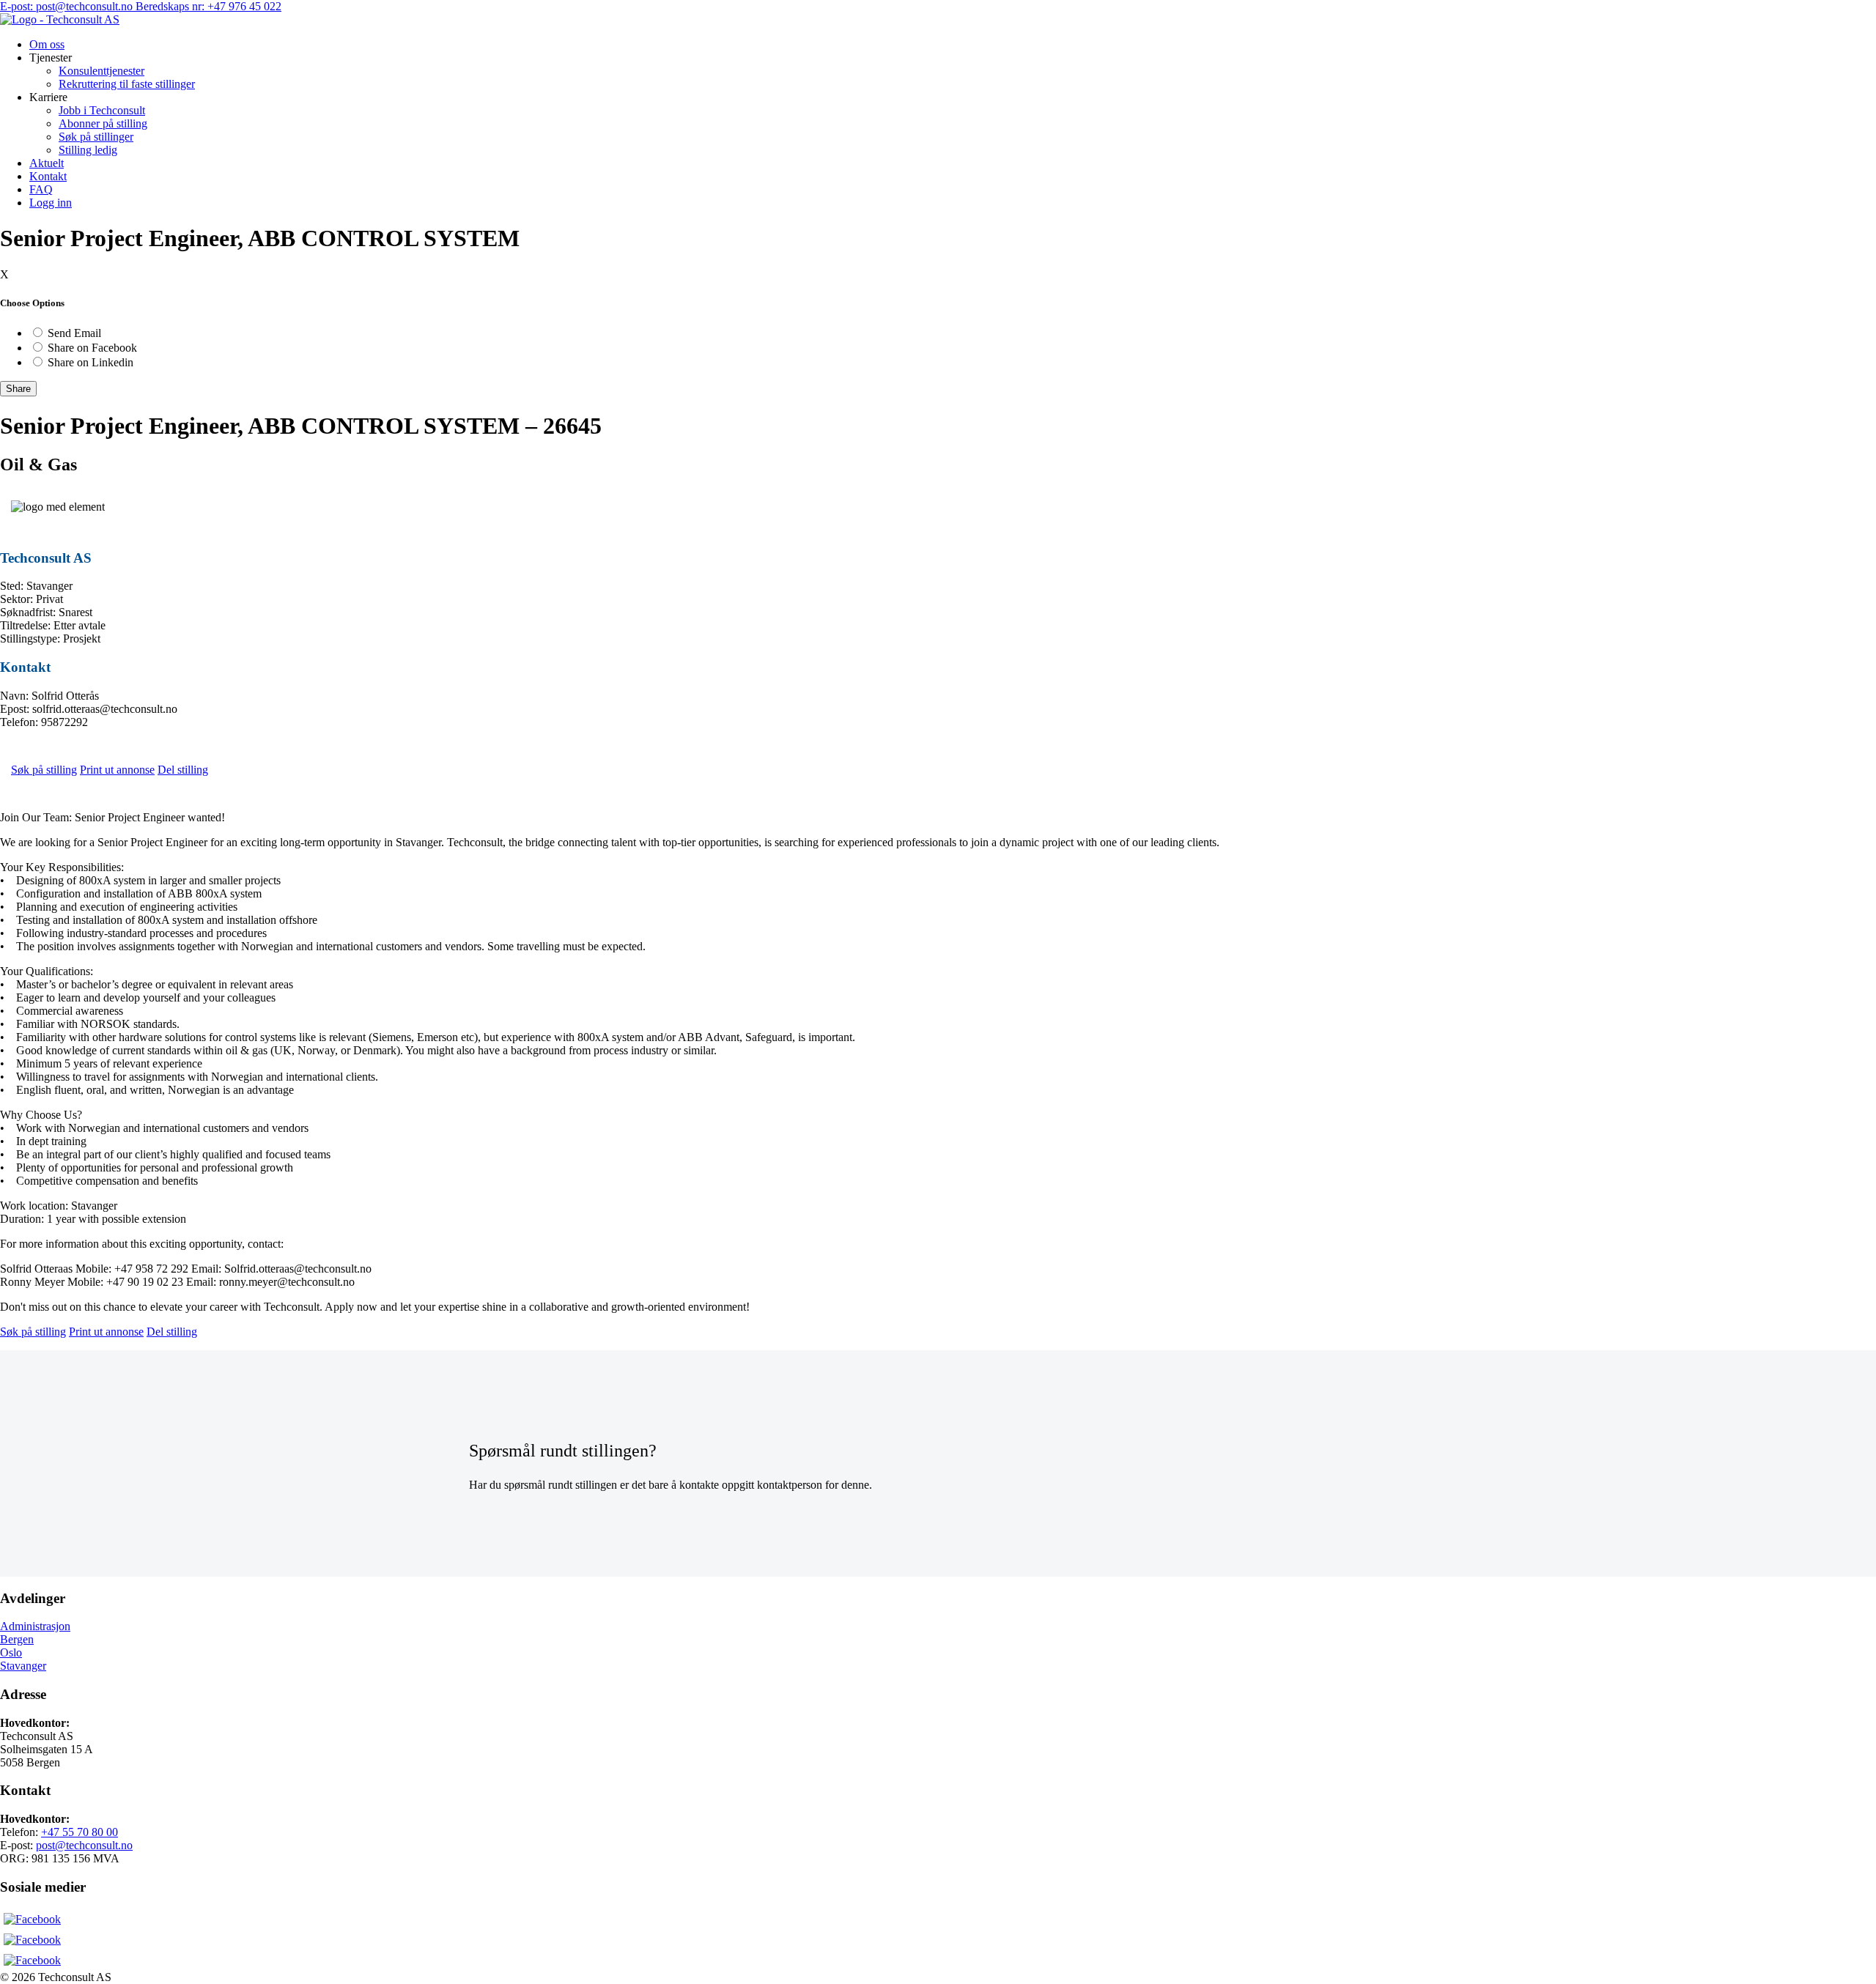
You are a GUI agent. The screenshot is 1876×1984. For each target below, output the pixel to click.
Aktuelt (47, 163)
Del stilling (183, 770)
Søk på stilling (44, 770)
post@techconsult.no (84, 1845)
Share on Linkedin (91, 362)
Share (18, 389)
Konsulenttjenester (101, 71)
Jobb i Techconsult (102, 110)
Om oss (47, 44)
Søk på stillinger (96, 137)
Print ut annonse (117, 770)
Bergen (17, 1639)
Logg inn (51, 203)
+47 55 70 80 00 (80, 1832)
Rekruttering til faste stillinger (127, 84)
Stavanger (23, 1666)
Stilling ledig (88, 150)
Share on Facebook (92, 348)
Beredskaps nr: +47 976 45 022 (208, 6)
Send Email (74, 333)
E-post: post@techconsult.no (68, 6)
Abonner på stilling (103, 123)
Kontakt (48, 176)
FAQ (41, 189)
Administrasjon (35, 1626)
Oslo (11, 1652)
